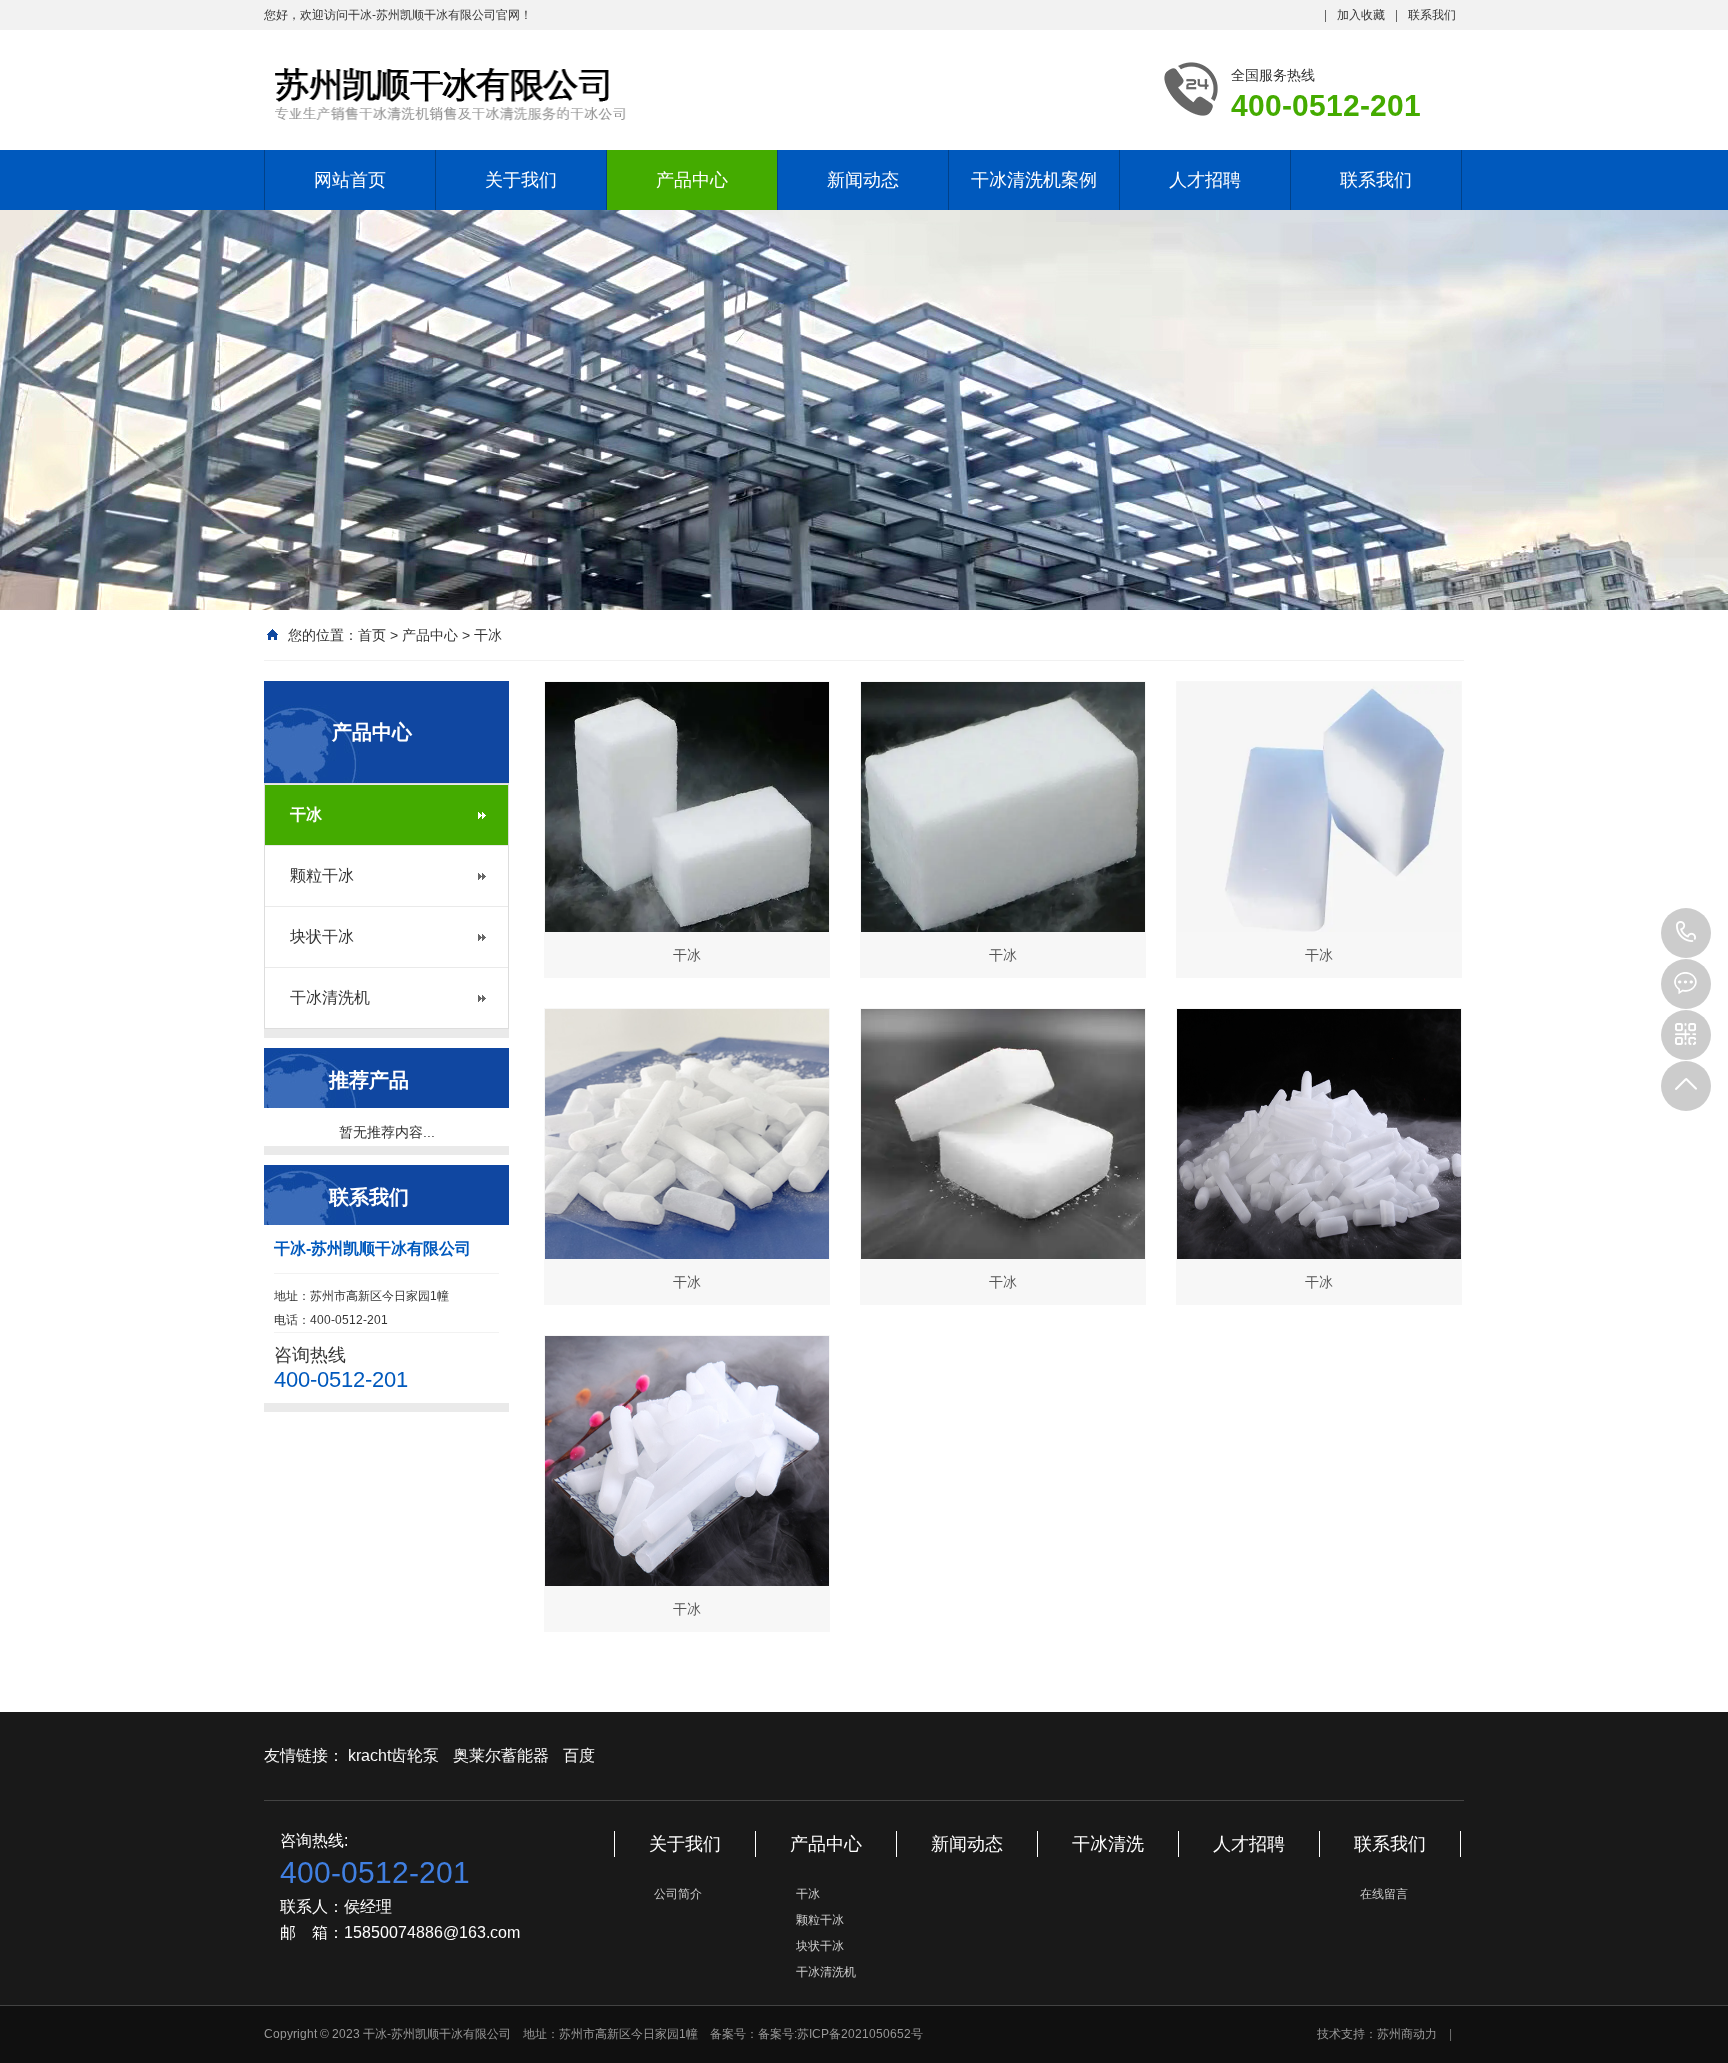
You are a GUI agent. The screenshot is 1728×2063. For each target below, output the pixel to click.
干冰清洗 (1108, 1844)
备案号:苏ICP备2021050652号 (840, 2034)
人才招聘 (1205, 180)
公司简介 (678, 1894)
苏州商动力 (1407, 2034)
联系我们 (1432, 15)
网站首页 (350, 180)
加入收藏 (1361, 15)
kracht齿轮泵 (393, 1755)
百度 (579, 1755)
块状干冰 (322, 936)
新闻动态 (863, 180)
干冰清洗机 (330, 997)
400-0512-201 (1686, 933)
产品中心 (692, 180)
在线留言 (1384, 1894)
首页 (372, 635)
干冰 (488, 635)
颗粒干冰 (322, 875)
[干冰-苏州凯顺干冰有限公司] (534, 93)
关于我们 (521, 180)
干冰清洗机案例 (1034, 180)
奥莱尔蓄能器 (501, 1755)
